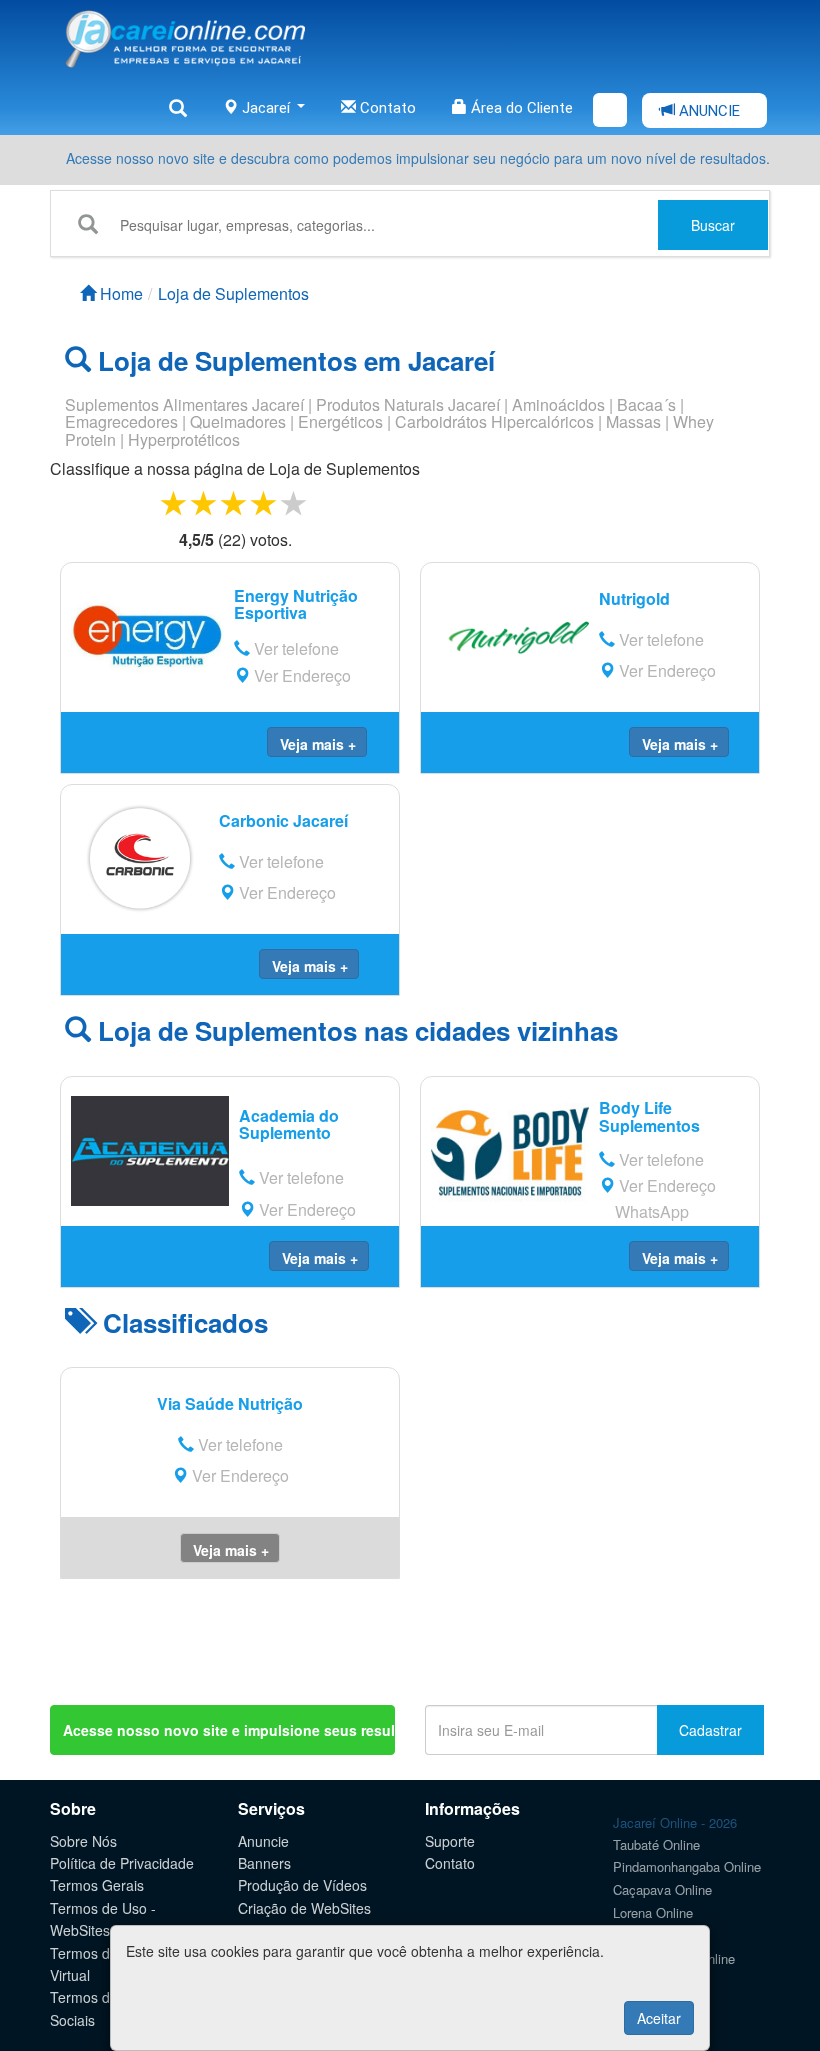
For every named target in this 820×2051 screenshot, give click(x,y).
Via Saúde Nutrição (230, 1403)
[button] (317, 742)
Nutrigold (634, 598)
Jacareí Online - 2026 (675, 1822)
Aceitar (659, 2018)
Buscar (713, 225)
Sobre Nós (83, 1841)
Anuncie (263, 1841)
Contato (386, 108)
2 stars (205, 502)
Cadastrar (710, 1730)
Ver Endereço (300, 675)
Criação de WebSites (304, 1908)
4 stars (265, 502)
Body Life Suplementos (649, 1116)
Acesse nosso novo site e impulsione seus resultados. (229, 1730)
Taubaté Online (656, 1844)
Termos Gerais (97, 1885)
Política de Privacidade (122, 1863)
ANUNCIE (707, 111)
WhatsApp (650, 1211)
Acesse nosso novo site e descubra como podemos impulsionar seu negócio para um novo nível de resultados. (418, 158)
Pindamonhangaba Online (687, 1866)
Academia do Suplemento (289, 1124)
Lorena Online (653, 1912)
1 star (175, 502)
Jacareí (266, 108)
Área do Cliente (520, 108)
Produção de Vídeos (302, 1885)
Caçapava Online (662, 1889)
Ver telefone (294, 648)
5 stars (295, 502)
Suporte (450, 1841)
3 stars (235, 502)
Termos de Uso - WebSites (103, 1919)
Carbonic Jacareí (283, 820)
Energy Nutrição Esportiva (296, 604)
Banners (264, 1863)
